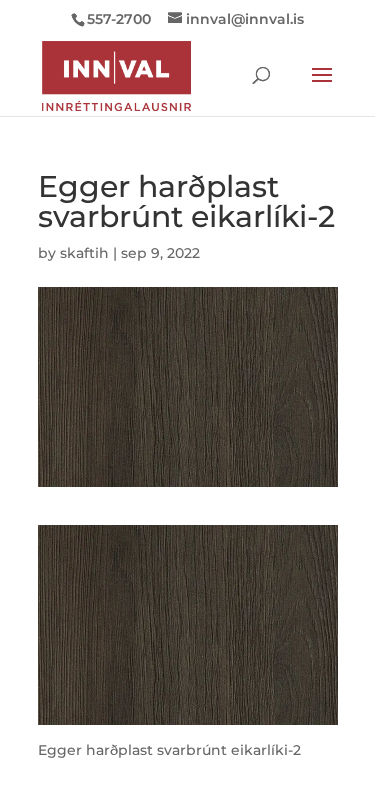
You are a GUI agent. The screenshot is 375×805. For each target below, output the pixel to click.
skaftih (84, 253)
